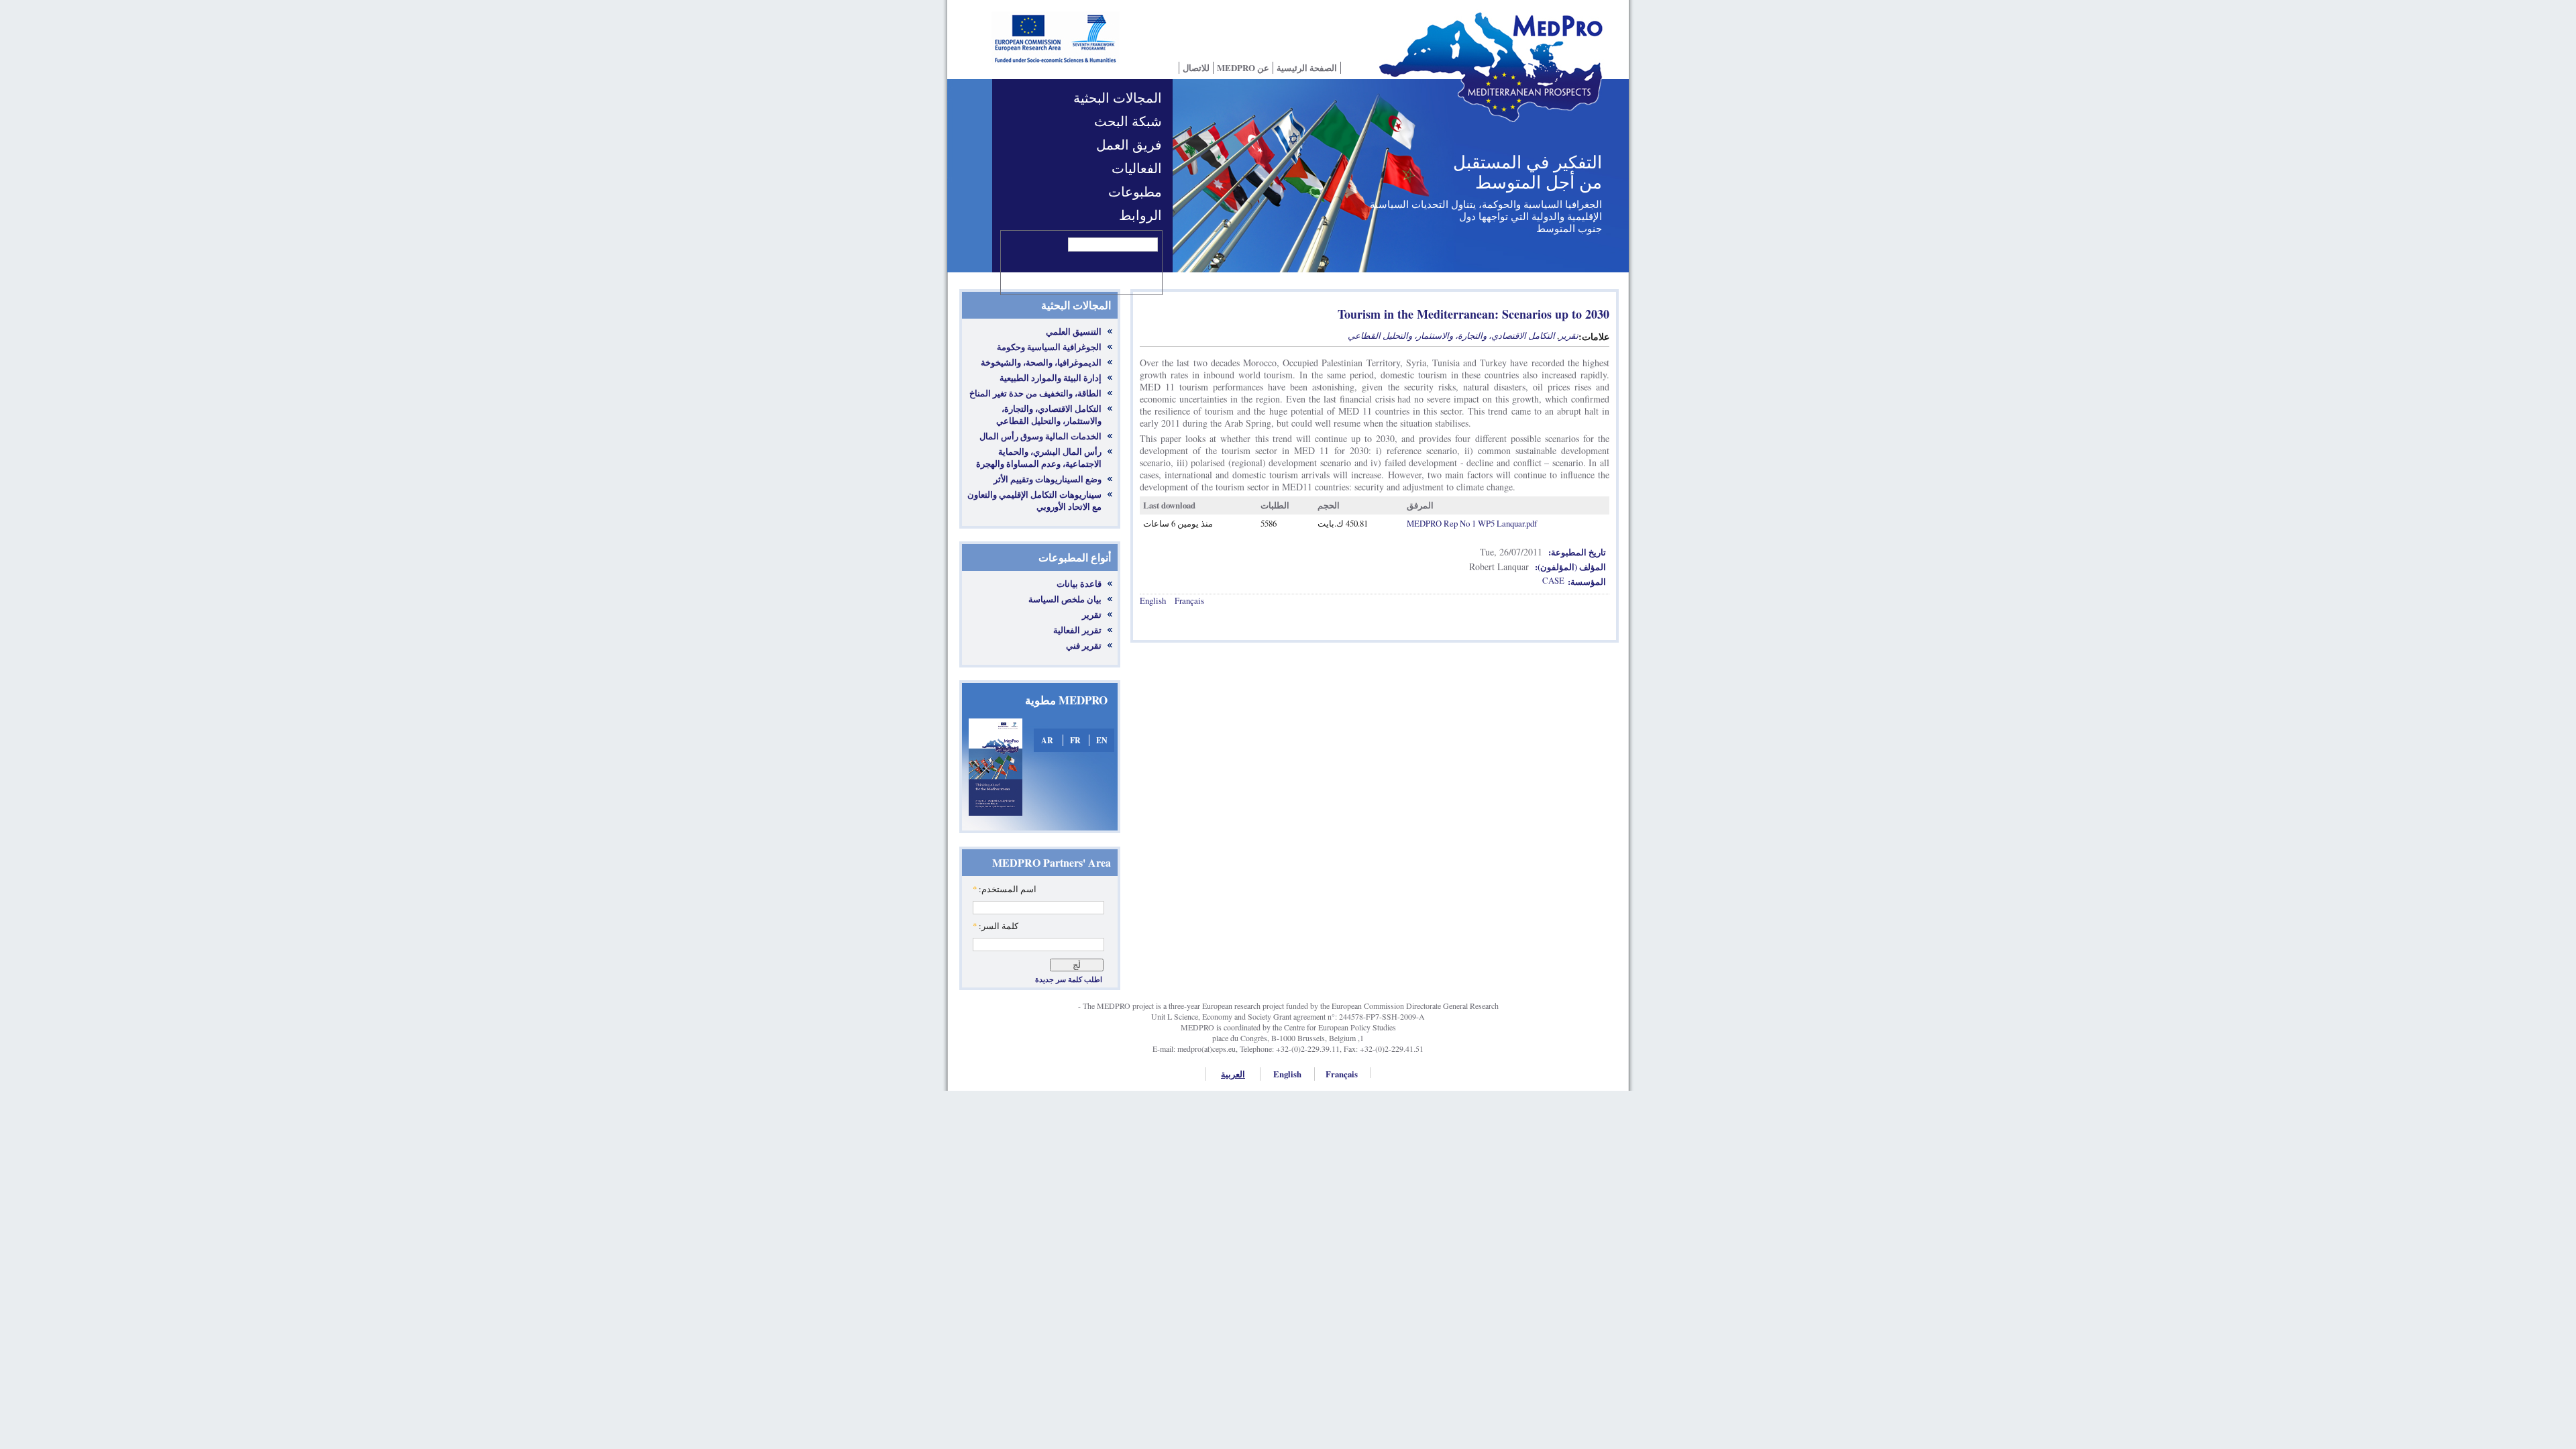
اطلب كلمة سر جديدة (1069, 979)
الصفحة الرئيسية (1307, 68)
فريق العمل (1129, 145)
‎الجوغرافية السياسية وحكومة (1049, 347)
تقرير (1092, 614)
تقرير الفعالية (1077, 630)
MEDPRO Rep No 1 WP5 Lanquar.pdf (1472, 523)
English (1153, 600)
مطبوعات (1135, 192)
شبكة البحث (1128, 121)
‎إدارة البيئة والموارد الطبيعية (1051, 378)
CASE (1553, 580)
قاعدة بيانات (1079, 584)
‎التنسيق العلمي (1074, 331)
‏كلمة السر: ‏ (996, 926)
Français (1189, 600)
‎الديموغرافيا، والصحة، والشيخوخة (1041, 362)
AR (1047, 740)
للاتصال (1196, 68)
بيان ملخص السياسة (1065, 599)
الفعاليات (1137, 168)
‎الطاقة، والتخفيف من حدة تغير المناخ (1035, 393)
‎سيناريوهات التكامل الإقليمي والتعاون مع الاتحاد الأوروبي (1034, 500)
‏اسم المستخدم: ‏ (1005, 889)
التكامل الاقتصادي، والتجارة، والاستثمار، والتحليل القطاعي (1451, 335)
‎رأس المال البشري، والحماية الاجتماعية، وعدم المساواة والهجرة (1039, 458)
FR (1075, 740)
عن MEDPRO (1243, 68)
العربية (1233, 1074)
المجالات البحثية (1118, 98)
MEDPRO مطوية (1066, 700)
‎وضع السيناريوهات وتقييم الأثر (1048, 479)
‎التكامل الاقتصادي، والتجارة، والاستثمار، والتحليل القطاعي (1049, 415)
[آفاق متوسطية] (1496, 76)
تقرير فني (1084, 645)
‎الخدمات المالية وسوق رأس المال (1040, 436)
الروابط (1140, 215)
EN (1102, 740)
